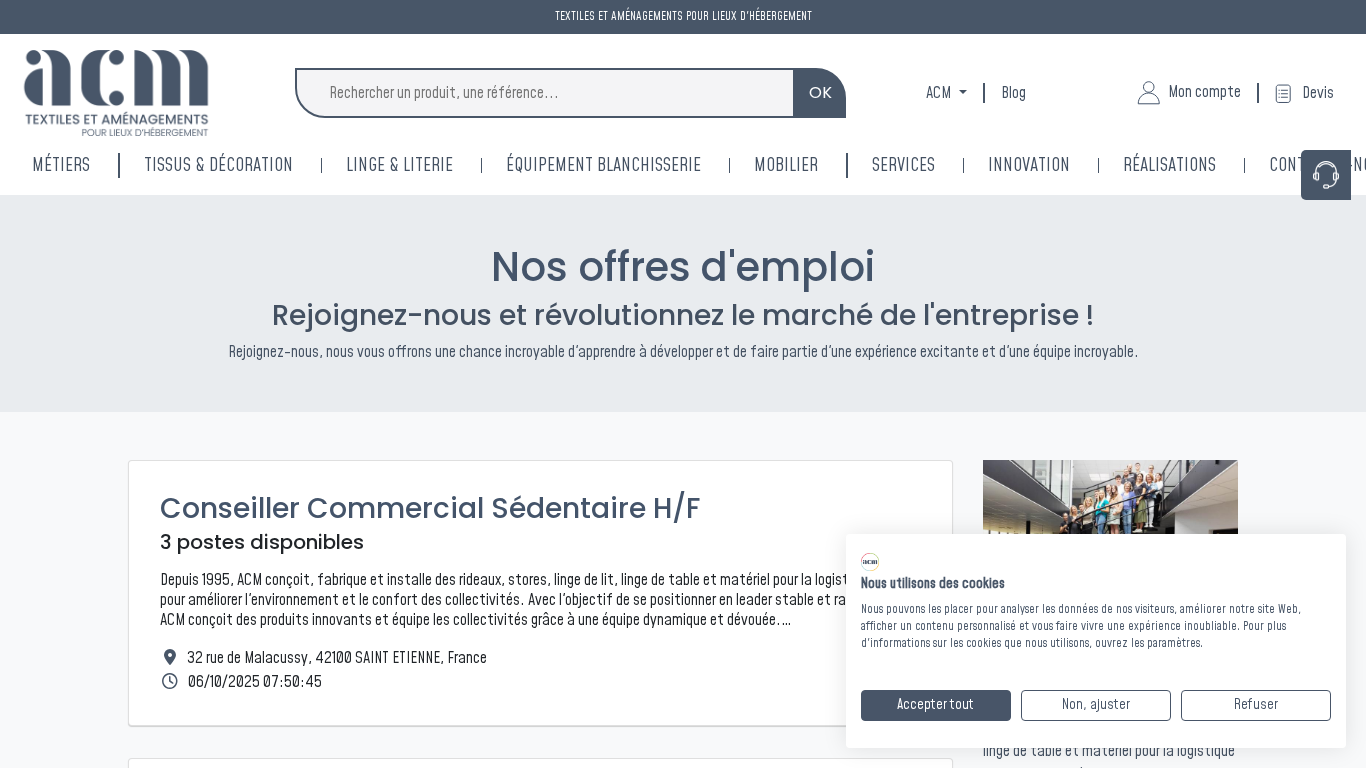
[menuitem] (1055, 165)
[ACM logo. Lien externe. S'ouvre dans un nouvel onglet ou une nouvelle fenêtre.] (870, 562)
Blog (1013, 93)
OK (820, 92)
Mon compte (1204, 92)
